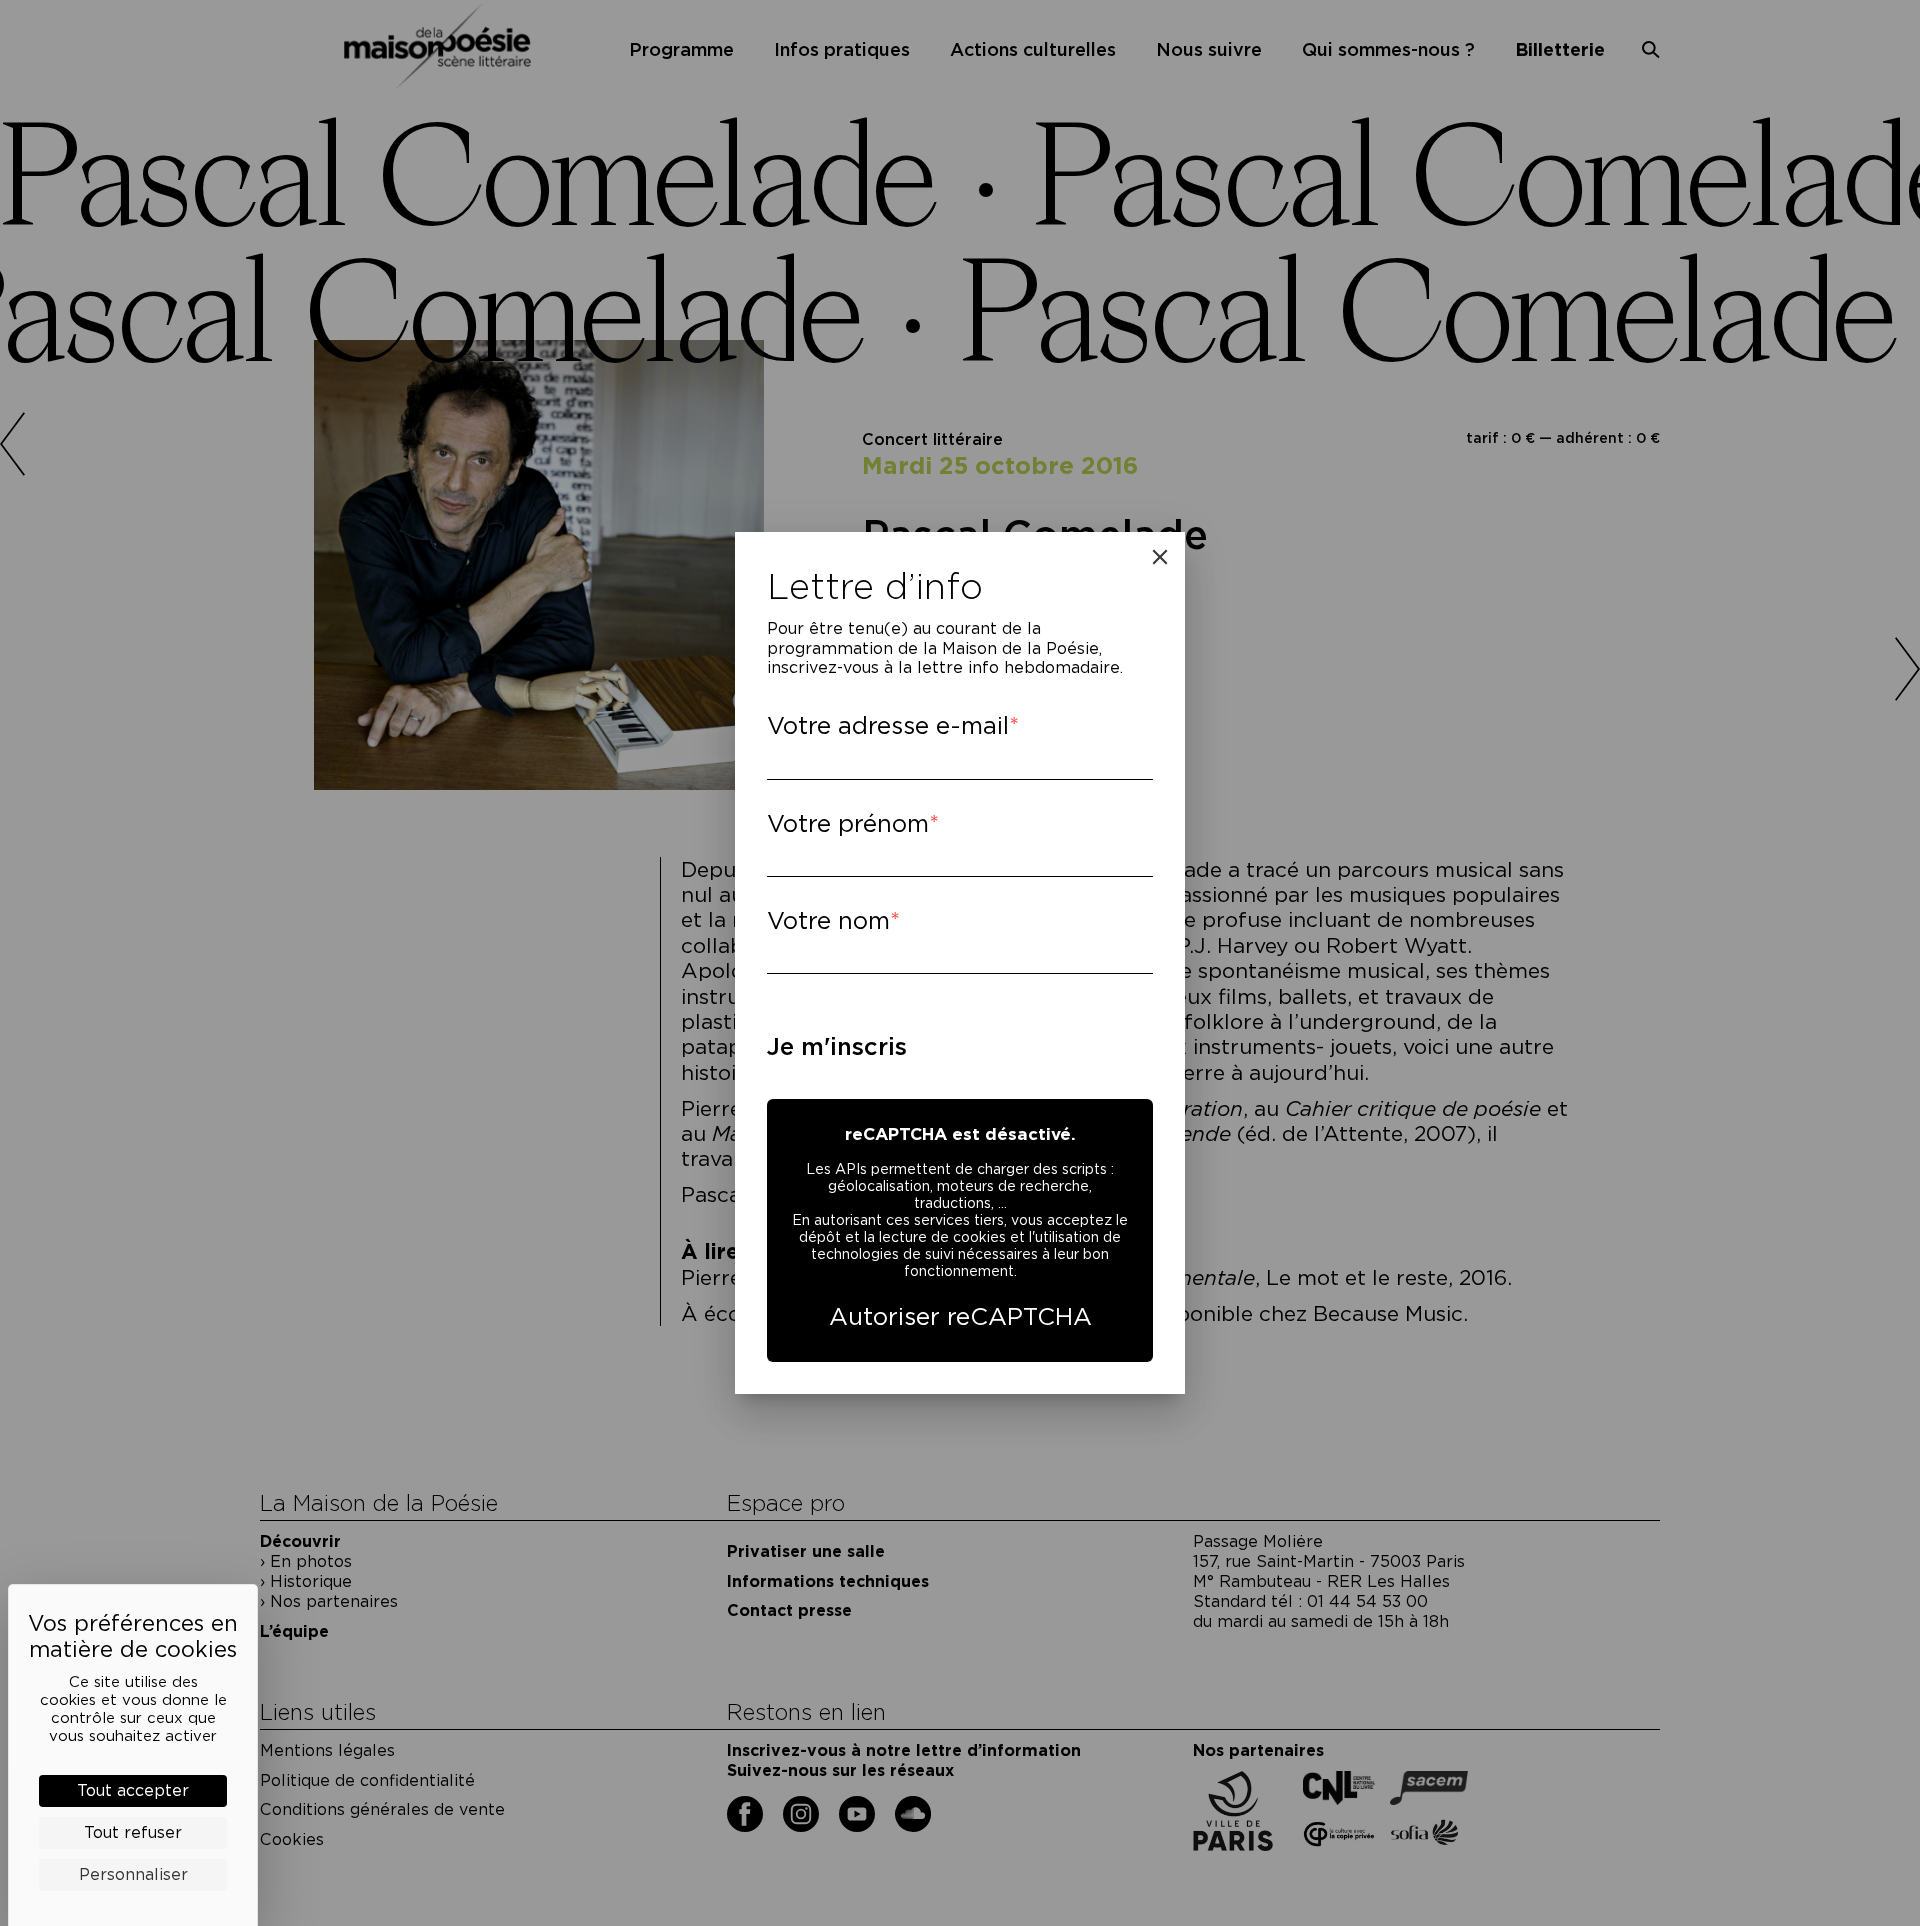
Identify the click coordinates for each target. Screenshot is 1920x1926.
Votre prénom (848, 823)
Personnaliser (133, 1874)
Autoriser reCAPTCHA (960, 1316)
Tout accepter (133, 1790)
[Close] (1160, 557)
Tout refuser (133, 1832)
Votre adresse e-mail (888, 725)
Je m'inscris (837, 1046)
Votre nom (828, 920)
